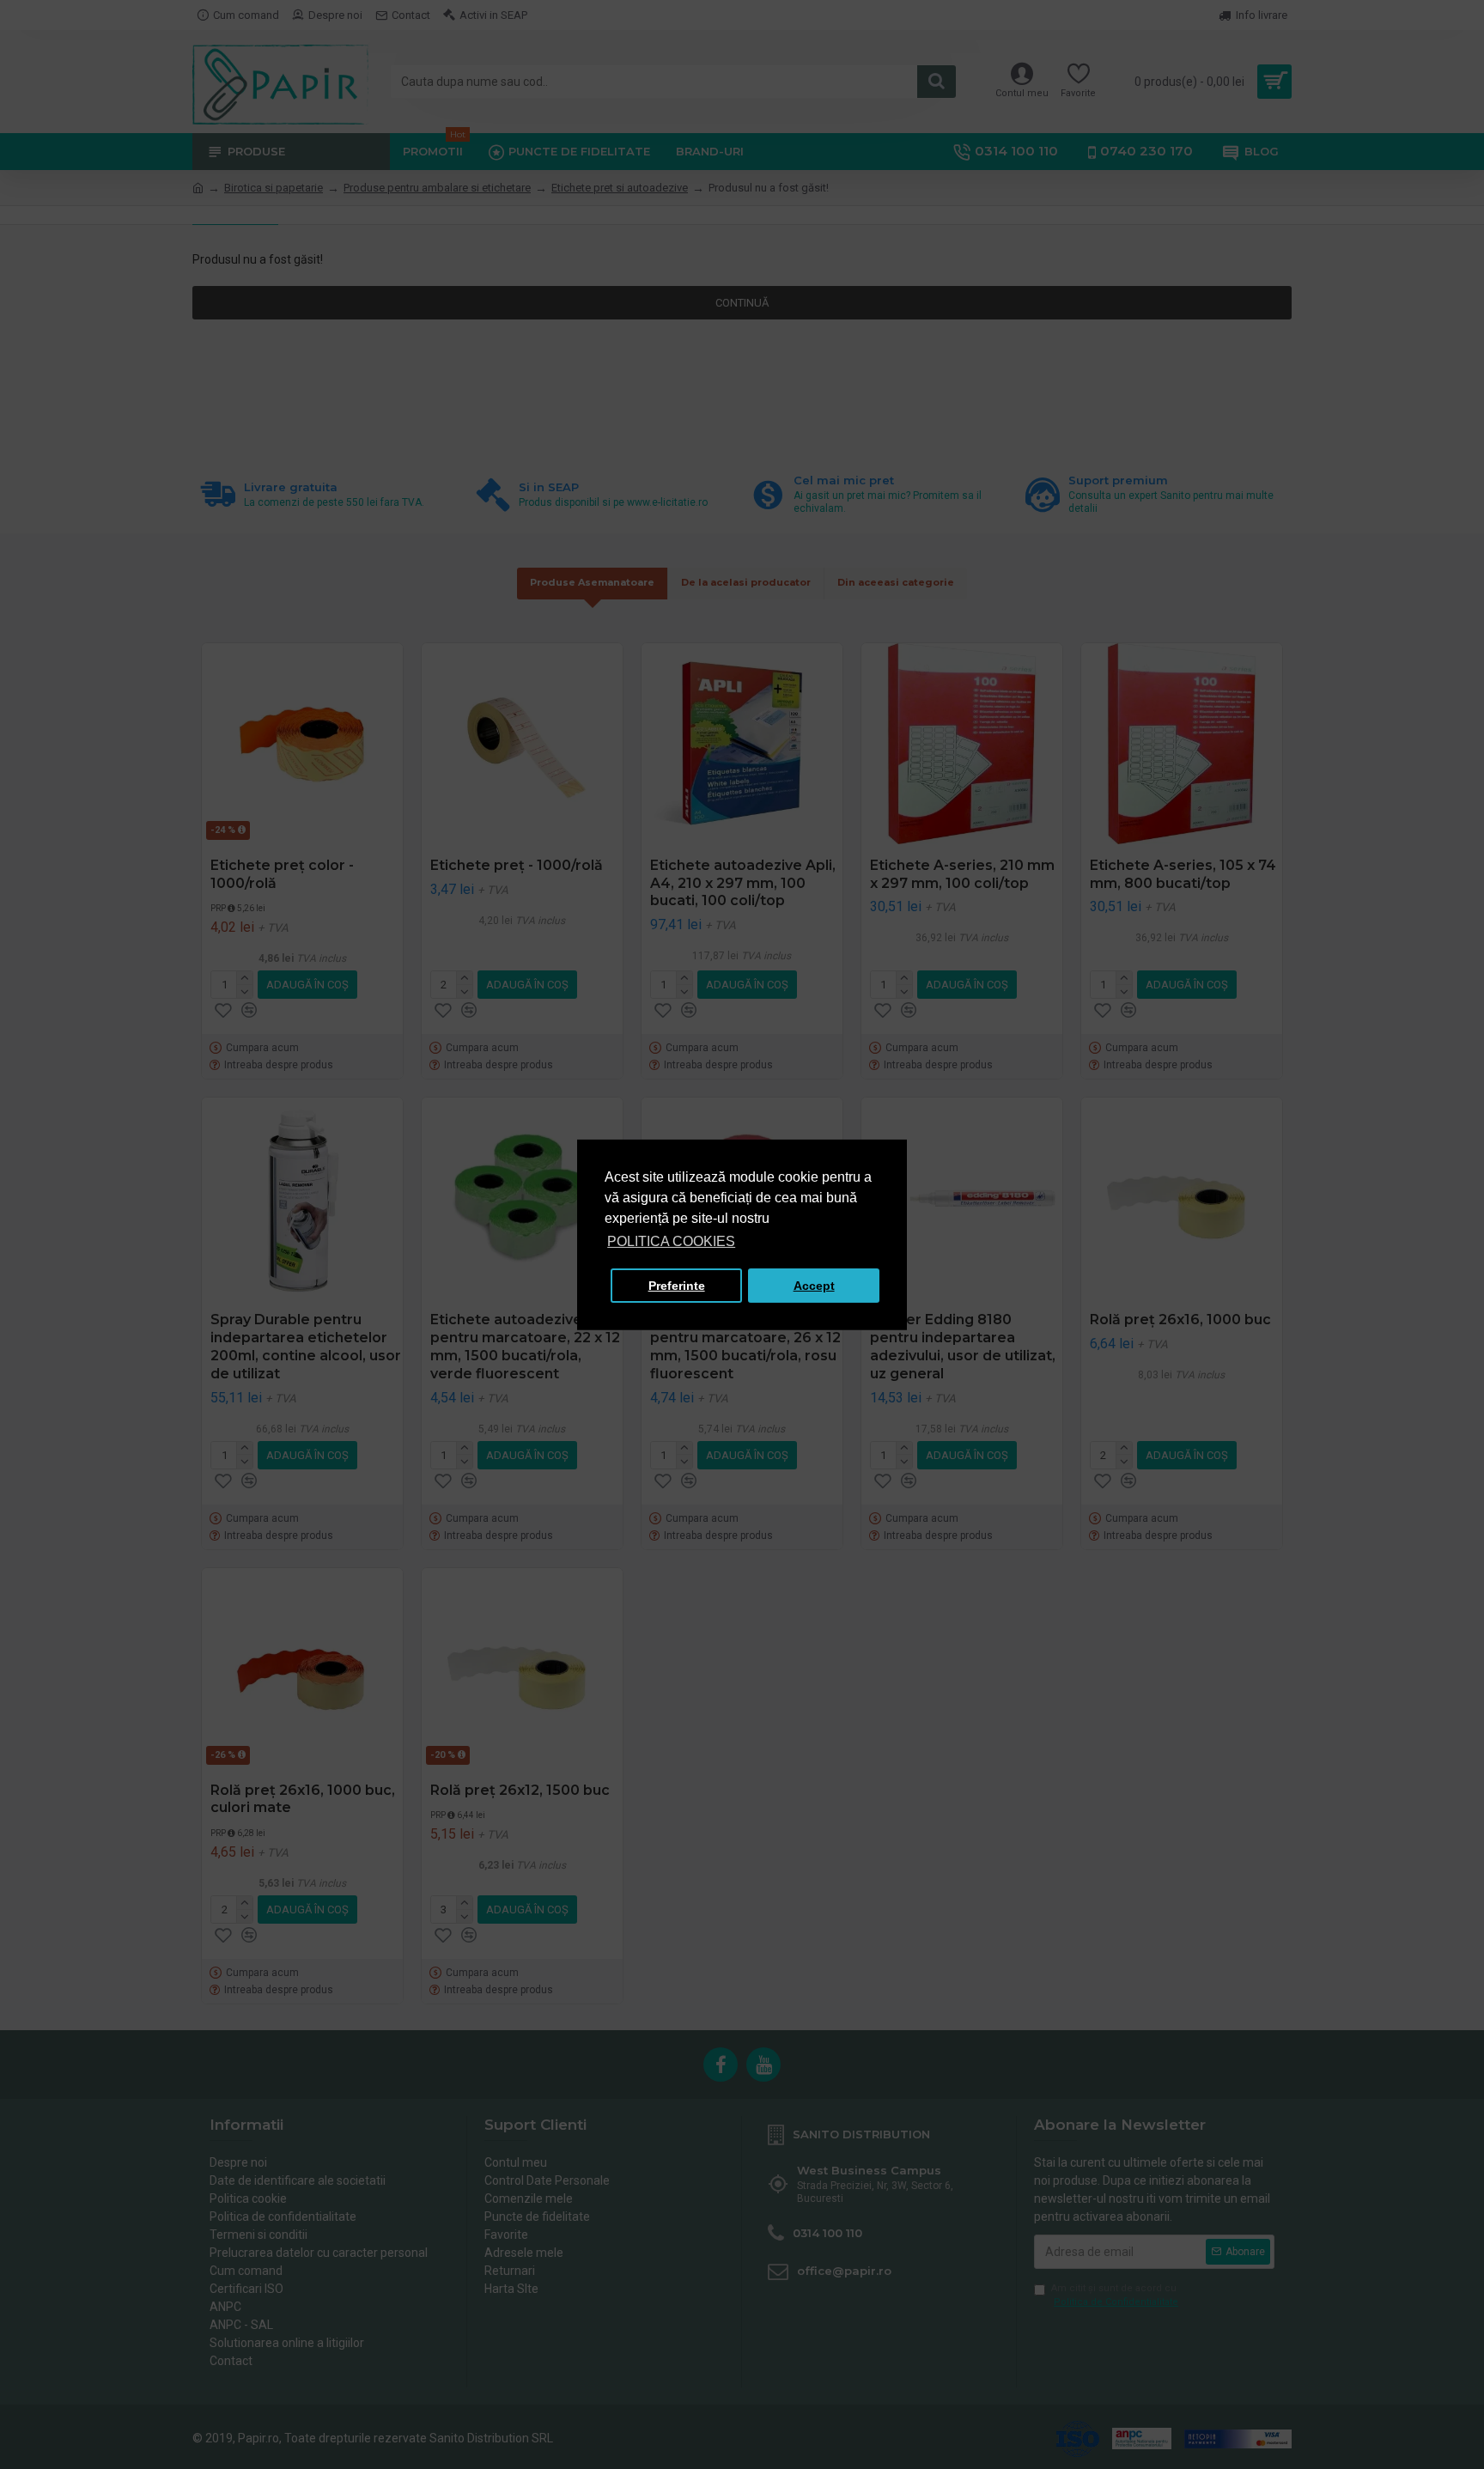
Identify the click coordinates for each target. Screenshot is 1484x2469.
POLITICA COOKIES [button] (671, 1241)
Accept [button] (814, 1286)
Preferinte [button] (677, 1286)
